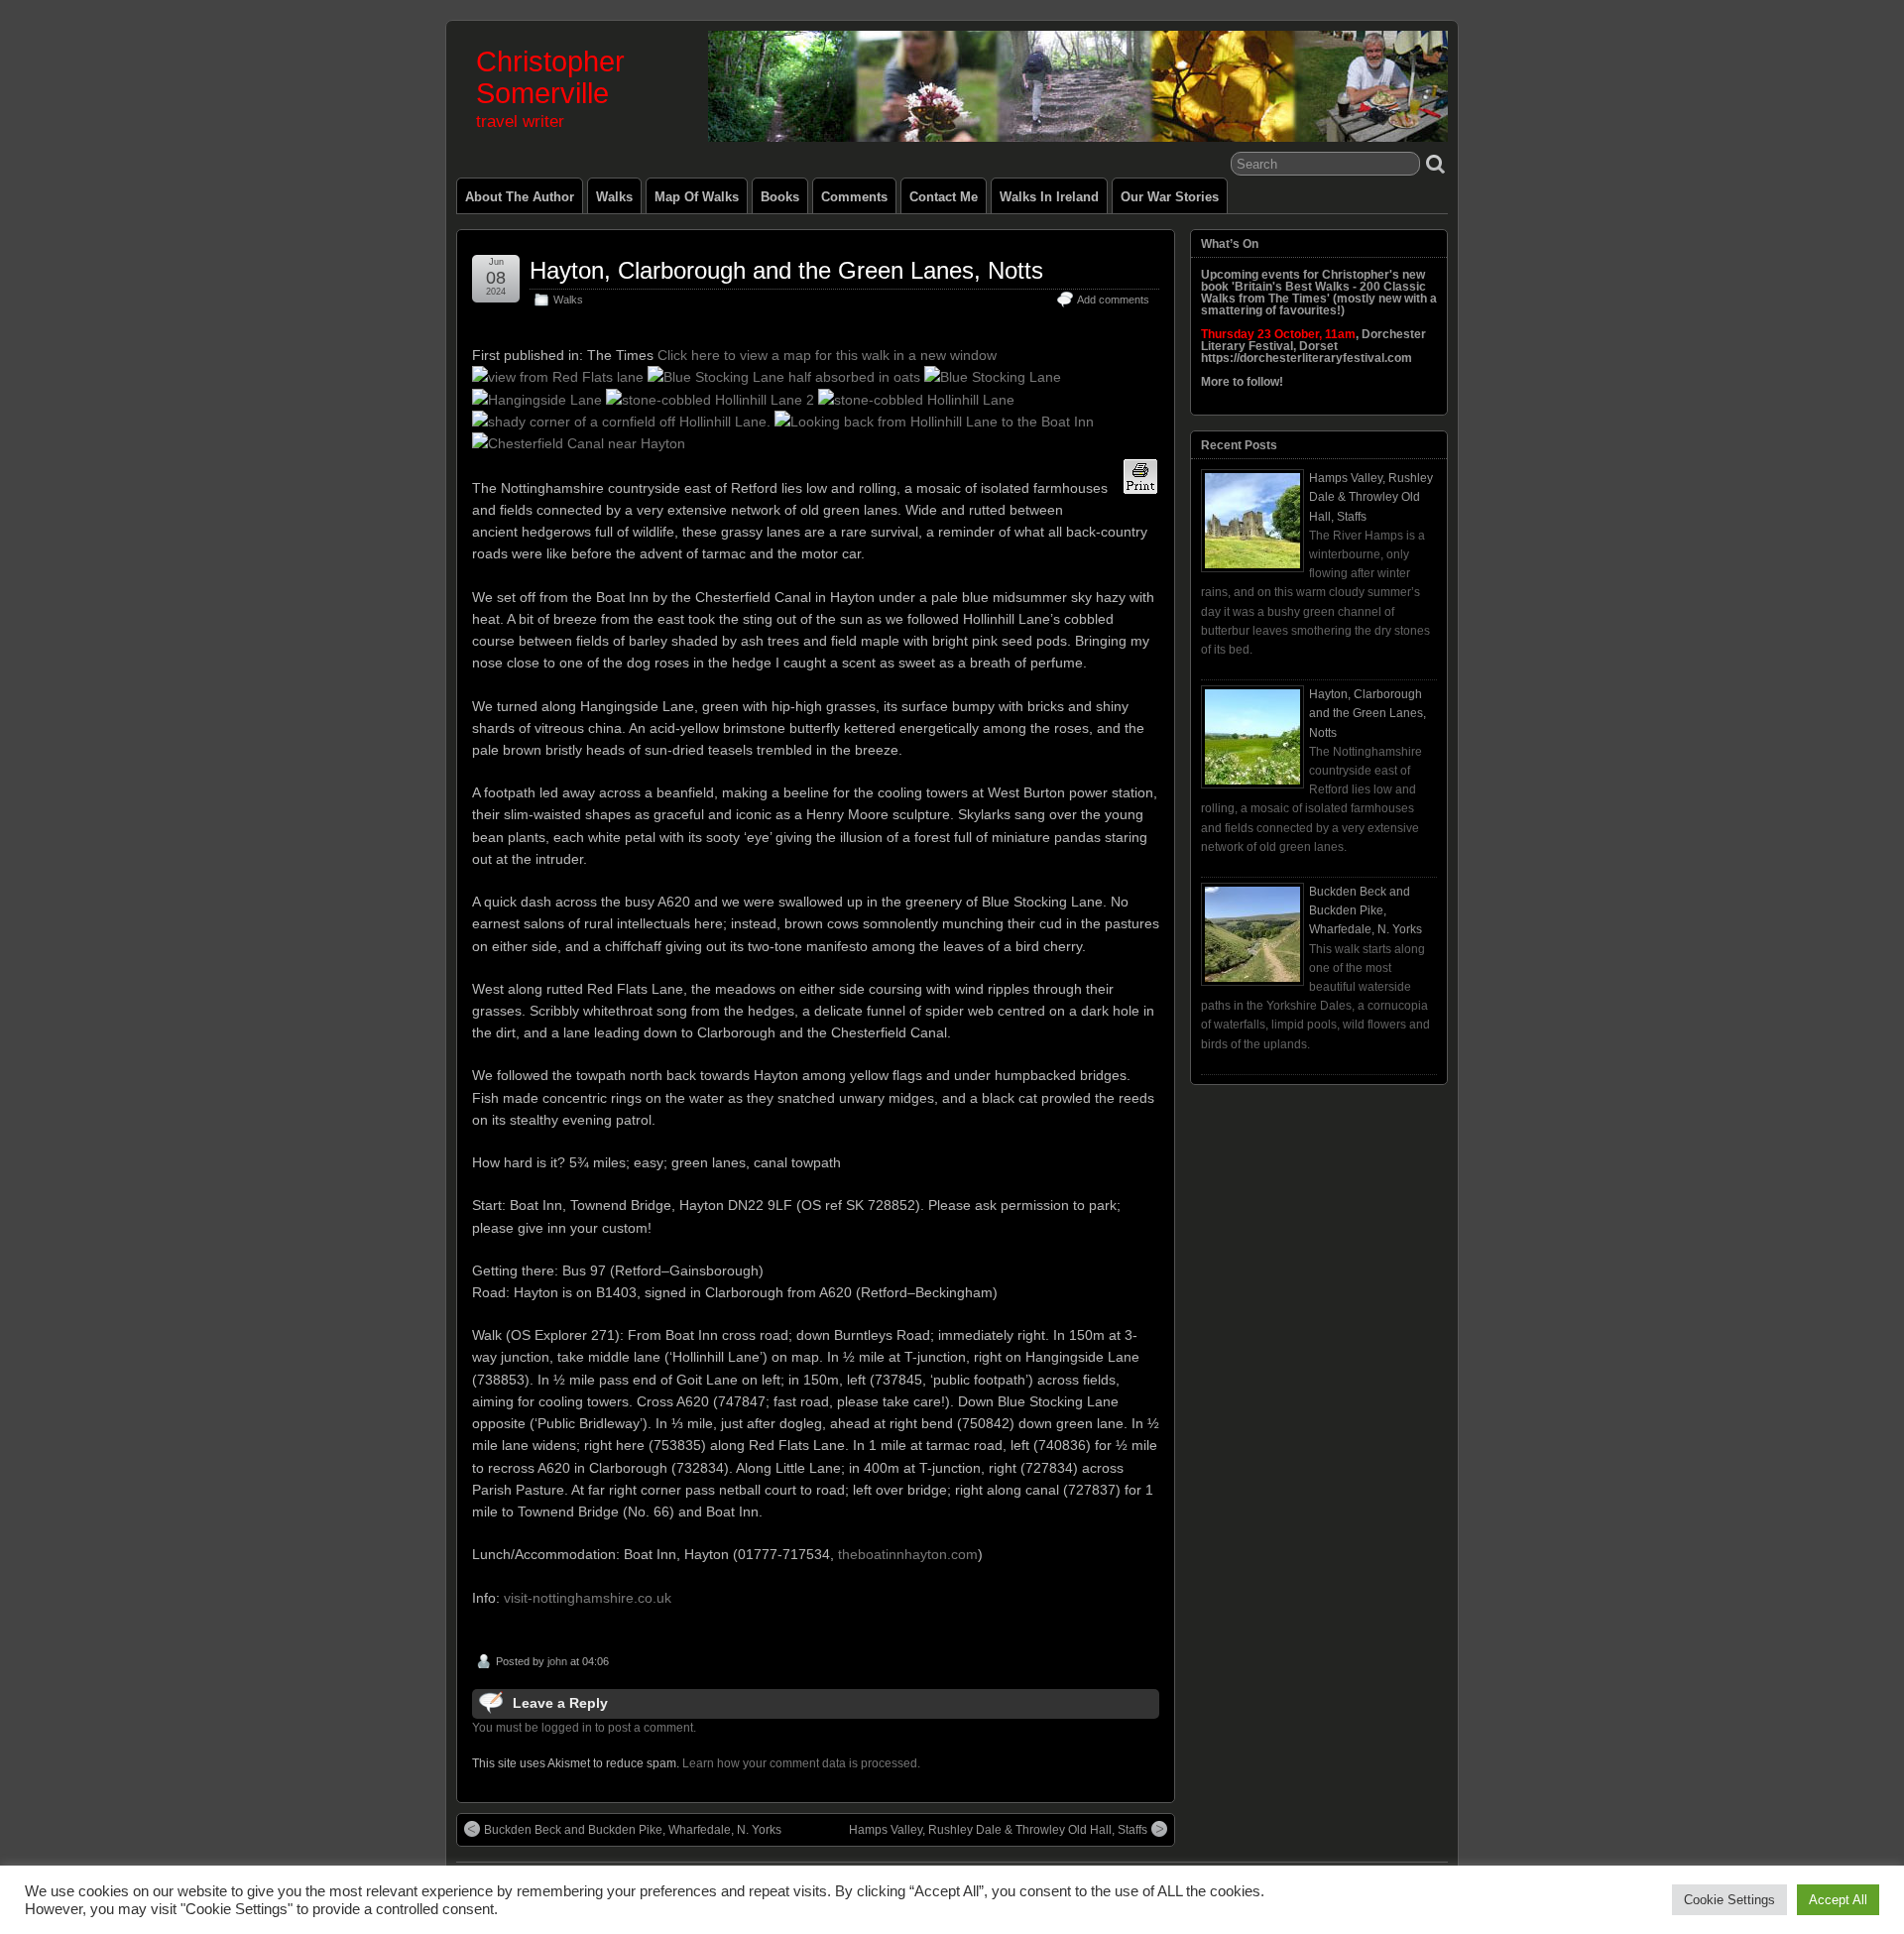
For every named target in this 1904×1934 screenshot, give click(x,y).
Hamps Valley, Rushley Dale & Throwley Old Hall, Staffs (998, 1830)
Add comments (1113, 300)
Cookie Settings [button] (1729, 1900)
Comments (854, 197)
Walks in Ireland (1049, 197)
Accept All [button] (1838, 1900)
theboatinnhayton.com (908, 1554)
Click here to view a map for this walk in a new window (827, 355)
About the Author (520, 197)
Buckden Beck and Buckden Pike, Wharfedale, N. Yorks (633, 1830)
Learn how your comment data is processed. (801, 1763)
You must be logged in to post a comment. (584, 1728)
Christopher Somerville (550, 77)
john (557, 1661)
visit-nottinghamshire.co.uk (588, 1598)
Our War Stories (1170, 197)
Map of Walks (697, 197)
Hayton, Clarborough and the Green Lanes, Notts (786, 270)
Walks (614, 197)
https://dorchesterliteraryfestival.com (1307, 358)
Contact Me (944, 197)
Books (780, 197)
